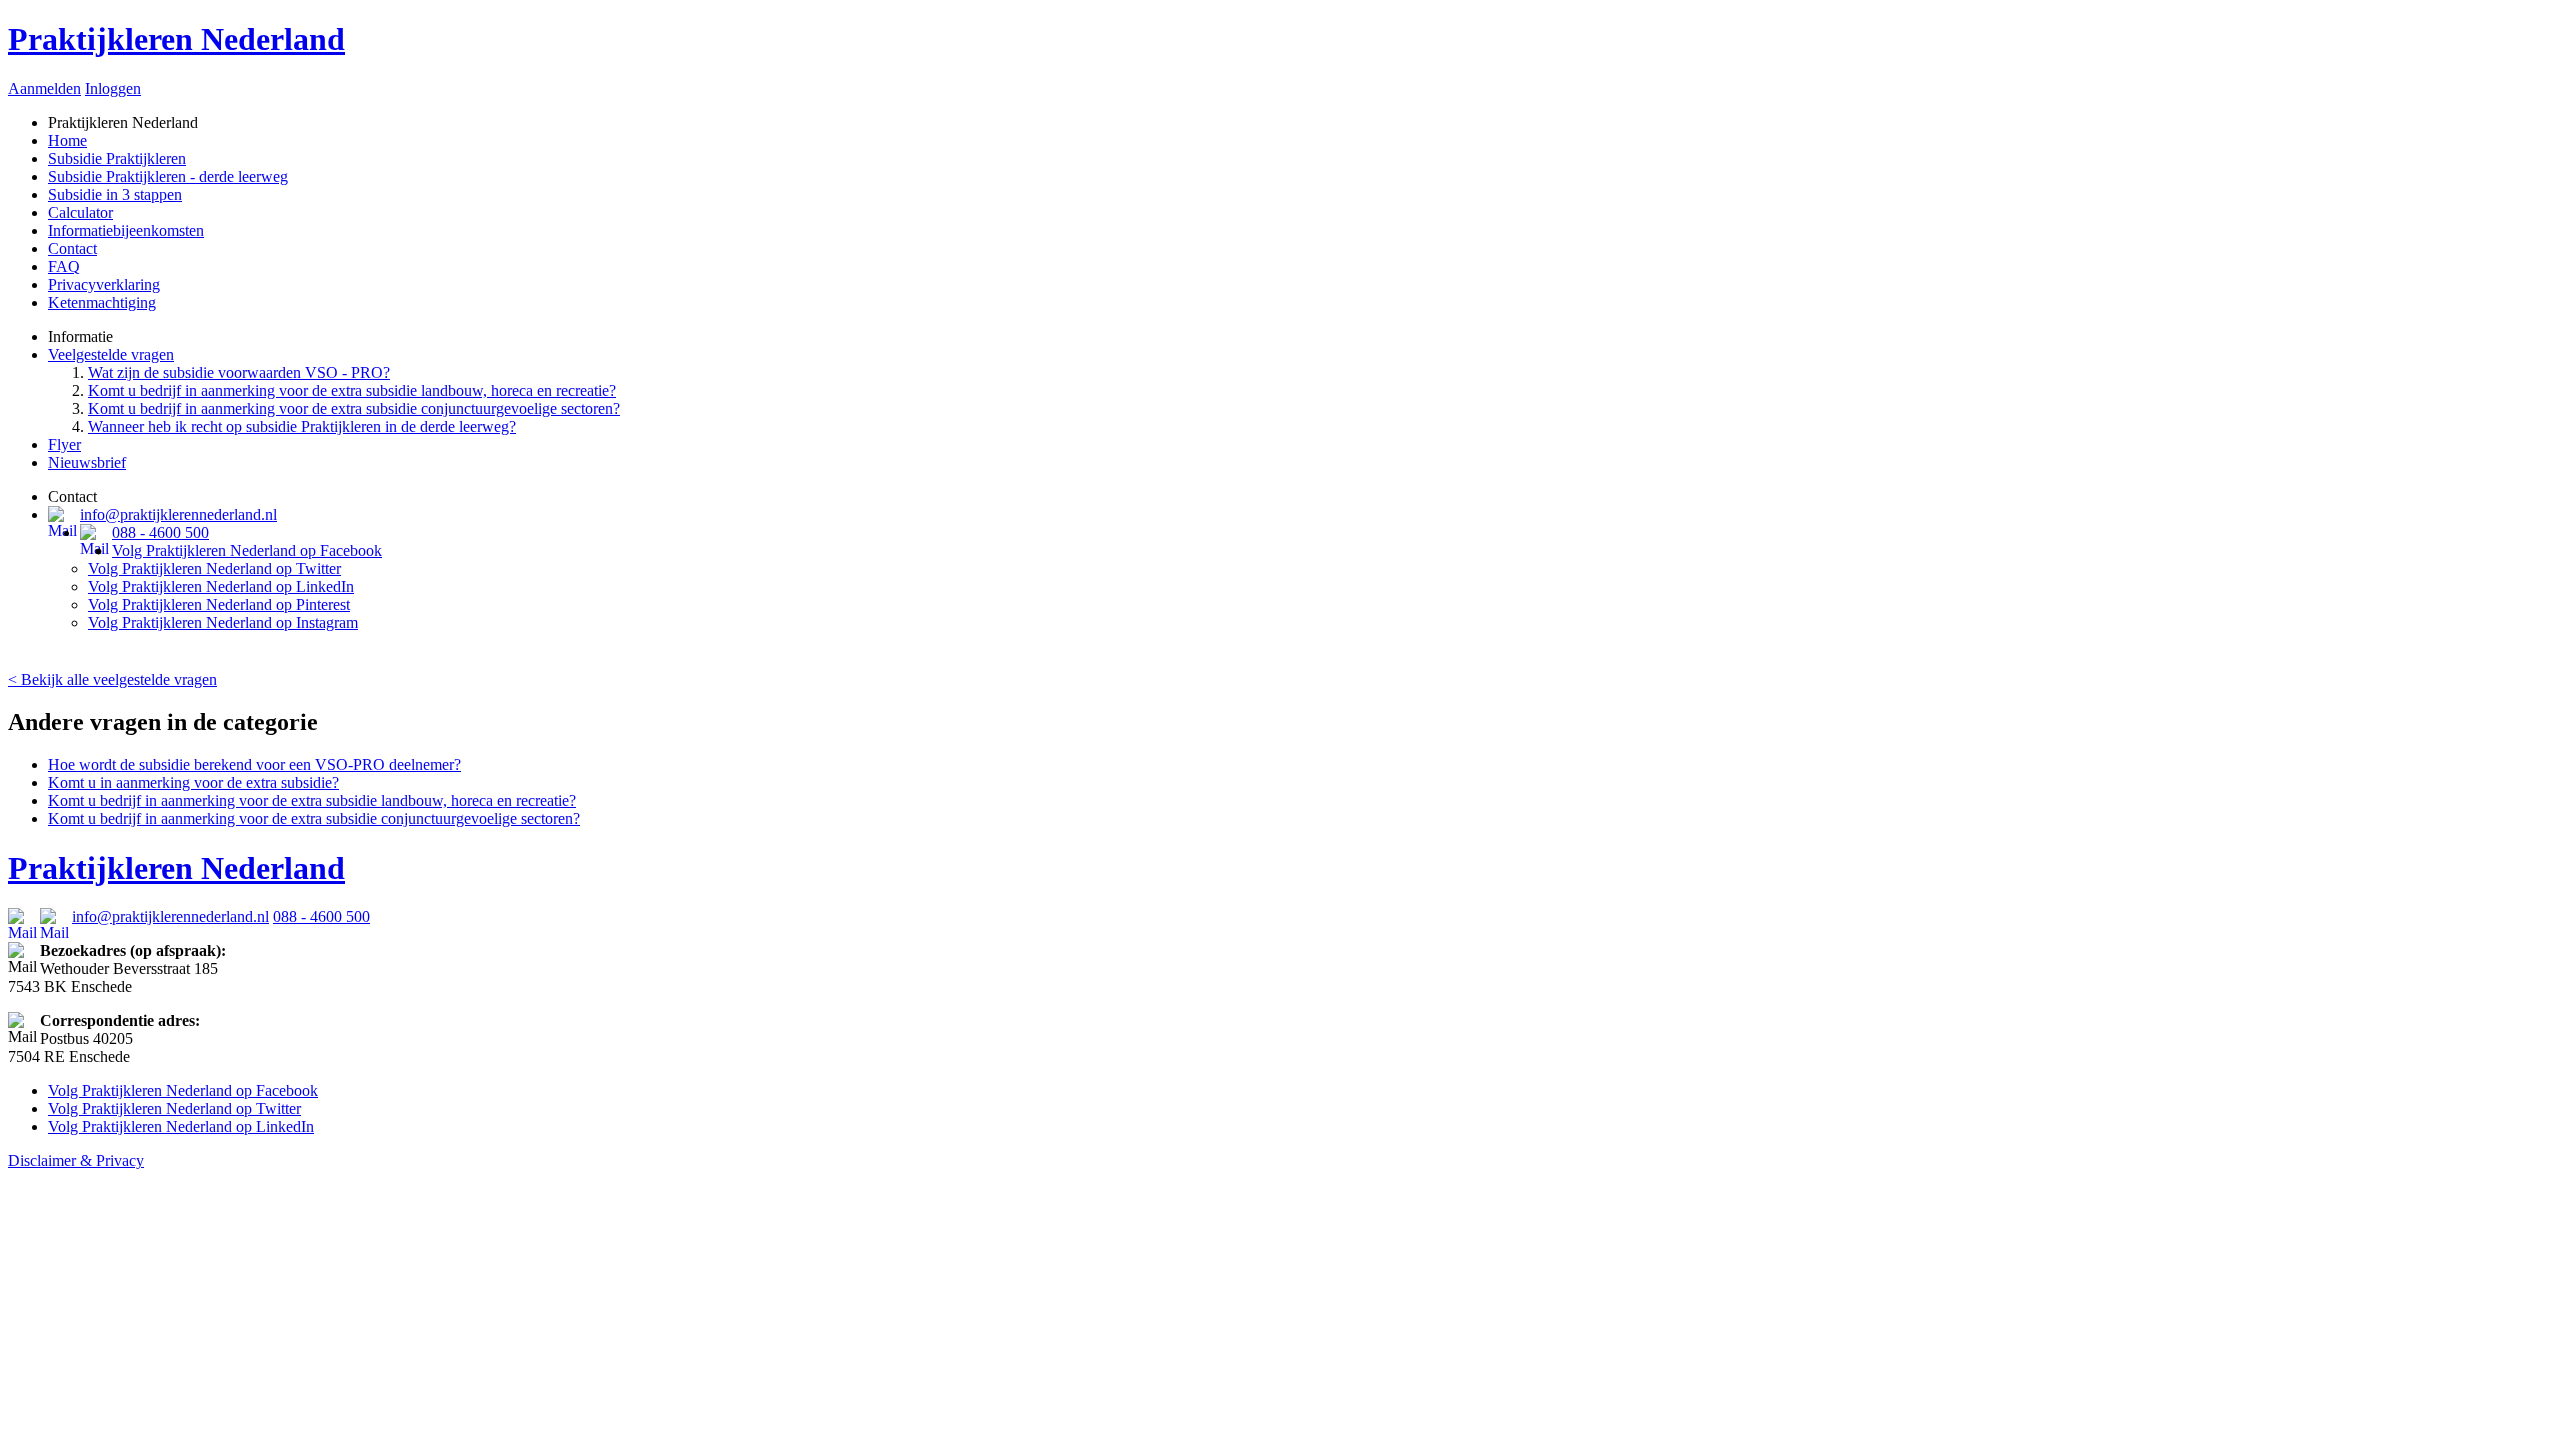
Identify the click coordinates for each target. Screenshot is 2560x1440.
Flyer (64, 444)
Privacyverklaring (104, 284)
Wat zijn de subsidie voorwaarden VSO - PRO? (239, 372)
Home (67, 140)
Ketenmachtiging (102, 302)
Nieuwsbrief (87, 462)
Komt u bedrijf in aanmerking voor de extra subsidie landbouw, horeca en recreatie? (352, 390)
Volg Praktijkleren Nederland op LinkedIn (221, 586)
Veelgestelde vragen (111, 354)
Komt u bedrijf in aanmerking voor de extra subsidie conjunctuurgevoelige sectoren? (354, 408)
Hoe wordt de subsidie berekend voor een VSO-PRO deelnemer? (254, 764)
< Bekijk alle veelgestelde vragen (112, 679)
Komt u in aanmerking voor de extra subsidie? (193, 782)
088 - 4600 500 (160, 532)
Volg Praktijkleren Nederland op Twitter (214, 568)
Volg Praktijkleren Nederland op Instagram (223, 622)
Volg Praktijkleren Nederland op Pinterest (219, 604)
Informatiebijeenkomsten (126, 230)
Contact (72, 248)
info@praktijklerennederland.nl (178, 514)
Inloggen (113, 88)
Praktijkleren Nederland (176, 39)
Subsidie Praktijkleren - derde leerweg (168, 176)
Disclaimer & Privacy (76, 1160)
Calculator (80, 212)
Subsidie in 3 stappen (115, 194)
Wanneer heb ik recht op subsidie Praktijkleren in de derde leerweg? (302, 426)
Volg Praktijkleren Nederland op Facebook (247, 550)
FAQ (64, 266)
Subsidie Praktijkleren (117, 158)
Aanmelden (44, 88)
